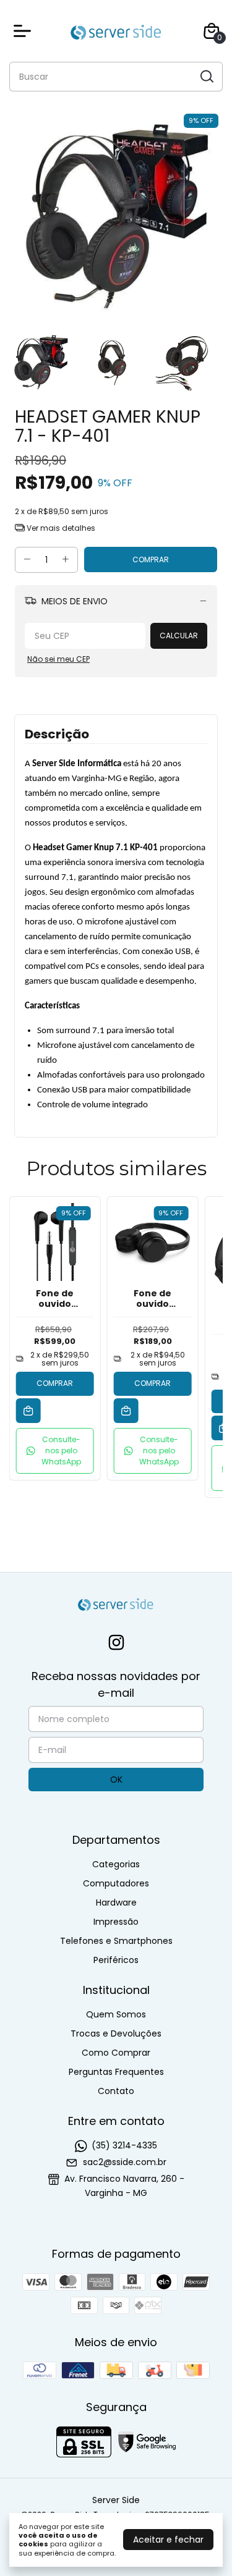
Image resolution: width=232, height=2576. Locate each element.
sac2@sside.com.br (125, 2162)
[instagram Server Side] (116, 1643)
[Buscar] (206, 76)
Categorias (116, 1864)
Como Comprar (116, 2053)
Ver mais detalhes (60, 528)
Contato (116, 2091)
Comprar (55, 1383)
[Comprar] (28, 1411)
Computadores (116, 1883)
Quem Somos (116, 2014)
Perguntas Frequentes (116, 2072)
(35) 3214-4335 (124, 2145)
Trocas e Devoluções (116, 2033)
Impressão (116, 1922)
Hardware (116, 1902)
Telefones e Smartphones (116, 1941)
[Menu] (25, 31)
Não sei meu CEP (58, 659)
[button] (55, 1451)
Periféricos (116, 1960)
